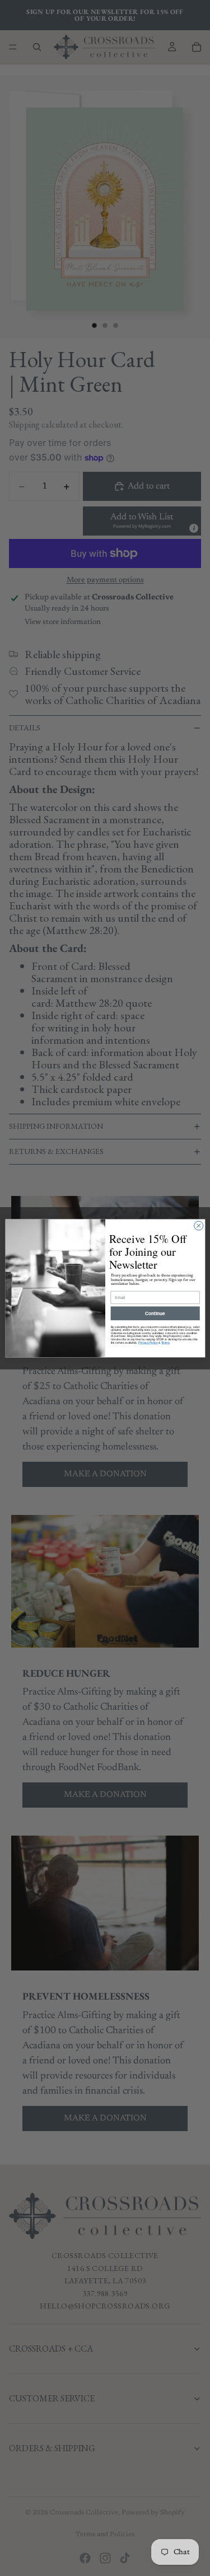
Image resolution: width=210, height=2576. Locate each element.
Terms (165, 1342)
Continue (155, 1313)
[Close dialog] (198, 1226)
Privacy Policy (148, 1342)
